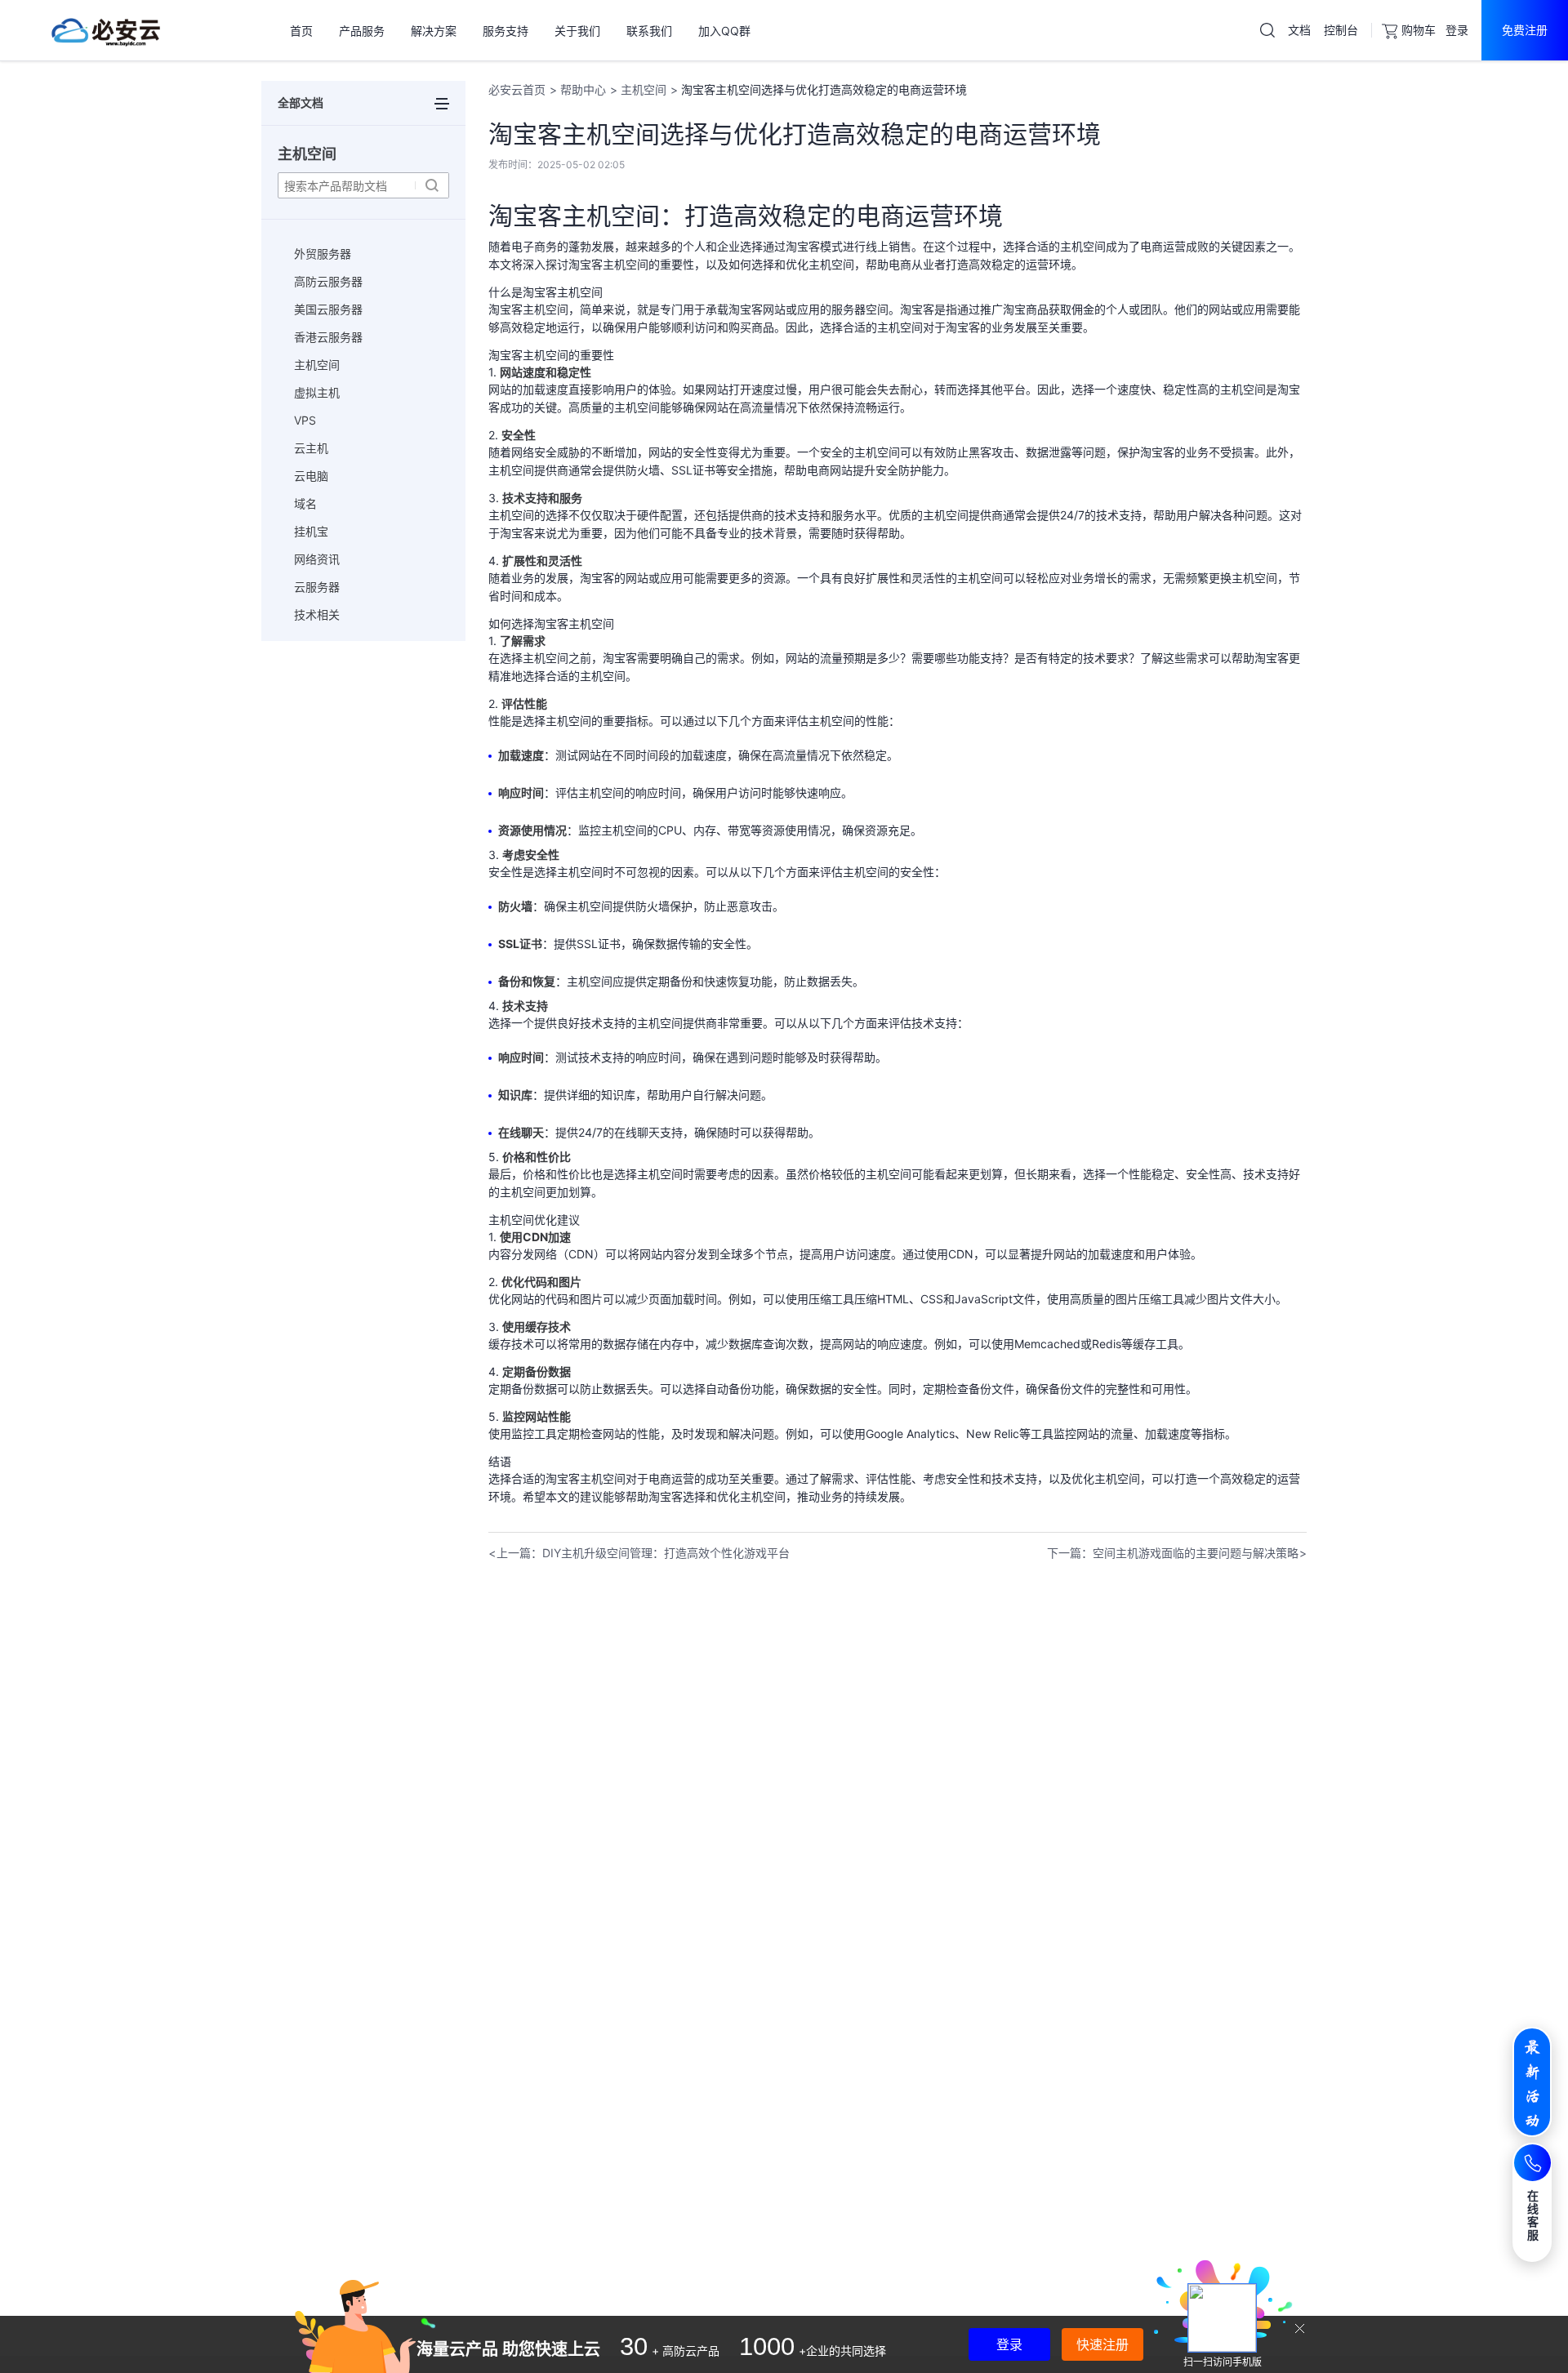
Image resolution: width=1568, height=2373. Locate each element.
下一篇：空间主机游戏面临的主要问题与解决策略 (1173, 1553)
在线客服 (1533, 2215)
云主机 (311, 448)
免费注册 (1525, 30)
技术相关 (317, 614)
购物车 (1419, 30)
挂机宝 (311, 531)
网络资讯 (317, 559)
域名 (305, 503)
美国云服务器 (328, 309)
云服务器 (317, 587)
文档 (1299, 30)
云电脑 (311, 476)
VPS (305, 420)
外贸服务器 (323, 254)
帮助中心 (583, 89)
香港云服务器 (328, 337)
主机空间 (317, 365)
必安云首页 (517, 89)
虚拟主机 (317, 392)
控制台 (1341, 30)
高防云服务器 (328, 281)
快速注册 (1102, 2344)
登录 (1457, 30)
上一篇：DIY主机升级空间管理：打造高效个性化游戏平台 (643, 1553)
